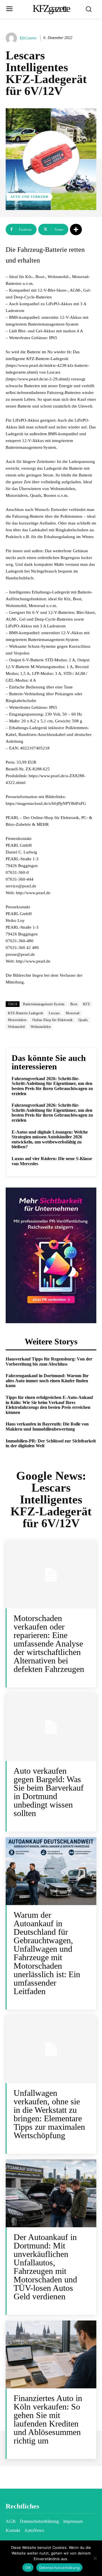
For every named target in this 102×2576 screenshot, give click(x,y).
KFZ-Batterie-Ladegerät (25, 1013)
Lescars (54, 1013)
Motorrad (73, 1013)
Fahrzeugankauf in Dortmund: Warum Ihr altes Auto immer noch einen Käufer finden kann (47, 1381)
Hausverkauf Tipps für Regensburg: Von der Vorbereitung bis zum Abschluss (49, 1361)
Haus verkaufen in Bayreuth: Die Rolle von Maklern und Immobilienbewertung (47, 1426)
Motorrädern (17, 1020)
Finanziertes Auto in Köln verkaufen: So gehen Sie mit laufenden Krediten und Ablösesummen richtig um (48, 2419)
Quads (83, 1020)
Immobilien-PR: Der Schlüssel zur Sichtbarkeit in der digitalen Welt (51, 1443)
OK (28, 2568)
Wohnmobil (16, 1027)
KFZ (87, 1004)
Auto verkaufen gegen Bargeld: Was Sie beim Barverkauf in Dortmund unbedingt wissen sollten (49, 1792)
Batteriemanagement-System (44, 1004)
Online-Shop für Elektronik (53, 1020)
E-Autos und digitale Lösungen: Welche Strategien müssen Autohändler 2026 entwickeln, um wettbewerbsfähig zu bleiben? (50, 1139)
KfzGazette (28, 38)
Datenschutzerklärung (59, 2568)
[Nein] (95, 2558)
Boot (74, 1004)
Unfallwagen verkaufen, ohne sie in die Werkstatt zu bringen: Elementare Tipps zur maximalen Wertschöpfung (49, 2114)
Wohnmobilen (41, 1027)
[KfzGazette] (12, 38)
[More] (76, 229)
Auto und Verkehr (29, 197)
